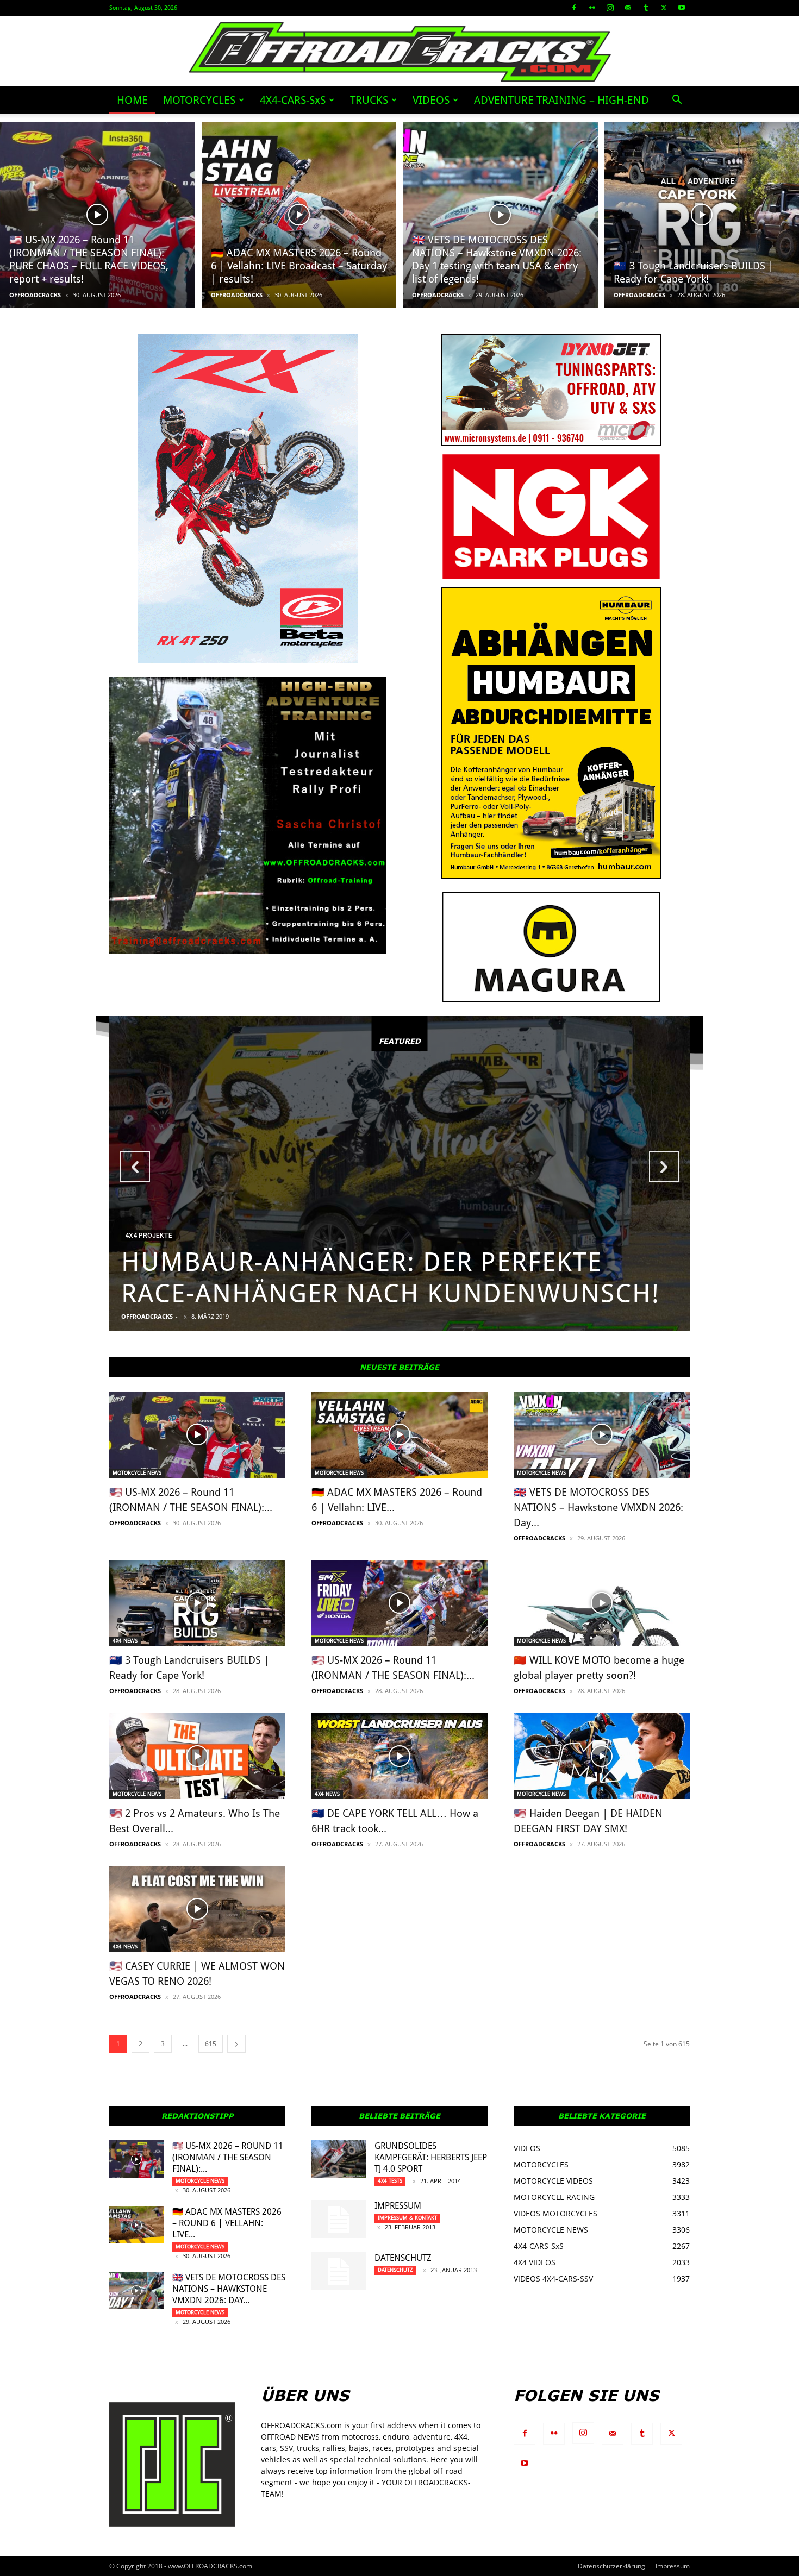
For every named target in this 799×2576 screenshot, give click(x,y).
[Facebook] (574, 8)
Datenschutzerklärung (611, 2566)
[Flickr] (592, 8)
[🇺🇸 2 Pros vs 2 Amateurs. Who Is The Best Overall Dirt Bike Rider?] (197, 1756)
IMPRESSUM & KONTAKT (407, 2218)
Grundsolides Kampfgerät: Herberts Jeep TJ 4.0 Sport (431, 2157)
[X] (664, 8)
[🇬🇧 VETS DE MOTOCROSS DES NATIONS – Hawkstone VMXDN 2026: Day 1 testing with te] (500, 215)
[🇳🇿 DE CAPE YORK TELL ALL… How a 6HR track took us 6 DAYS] (399, 1756)
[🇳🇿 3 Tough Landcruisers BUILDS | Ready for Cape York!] (197, 1603)
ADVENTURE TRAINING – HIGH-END (561, 100)
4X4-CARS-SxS (293, 100)
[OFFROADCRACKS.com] (400, 52)
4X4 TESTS (390, 2181)
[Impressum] (339, 2219)
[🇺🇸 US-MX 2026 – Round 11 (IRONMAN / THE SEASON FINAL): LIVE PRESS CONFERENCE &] (399, 1603)
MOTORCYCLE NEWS (137, 1473)
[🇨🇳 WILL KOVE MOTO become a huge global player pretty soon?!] (602, 1603)
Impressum (398, 2206)
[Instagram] (610, 8)
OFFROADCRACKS (35, 295)
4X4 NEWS (125, 1641)
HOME (132, 100)
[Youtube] (682, 8)
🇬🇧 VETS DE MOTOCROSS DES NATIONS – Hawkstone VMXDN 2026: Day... (598, 1508)
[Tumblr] (646, 8)
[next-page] (236, 2044)
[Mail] (628, 8)
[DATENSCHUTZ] (339, 2271)
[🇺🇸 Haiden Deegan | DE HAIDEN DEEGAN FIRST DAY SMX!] (602, 1756)
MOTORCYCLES (199, 100)
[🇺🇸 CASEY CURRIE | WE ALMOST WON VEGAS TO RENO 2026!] (197, 1909)
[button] (677, 101)
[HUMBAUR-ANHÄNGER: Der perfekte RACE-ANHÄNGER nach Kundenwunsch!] (399, 1173)
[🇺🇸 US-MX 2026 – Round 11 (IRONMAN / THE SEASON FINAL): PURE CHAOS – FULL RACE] (98, 215)
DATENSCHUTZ (403, 2258)
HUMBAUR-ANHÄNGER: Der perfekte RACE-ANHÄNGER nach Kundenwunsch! (391, 1278)
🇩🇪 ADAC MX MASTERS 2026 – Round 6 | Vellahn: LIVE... (227, 2223)
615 (211, 2044)
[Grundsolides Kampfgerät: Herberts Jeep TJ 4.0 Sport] (339, 2159)
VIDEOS (431, 100)
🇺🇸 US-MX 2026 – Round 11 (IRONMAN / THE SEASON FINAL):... (228, 2157)
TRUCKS (369, 100)
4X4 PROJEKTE (149, 1236)
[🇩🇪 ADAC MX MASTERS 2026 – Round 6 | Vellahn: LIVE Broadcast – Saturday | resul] (299, 215)
